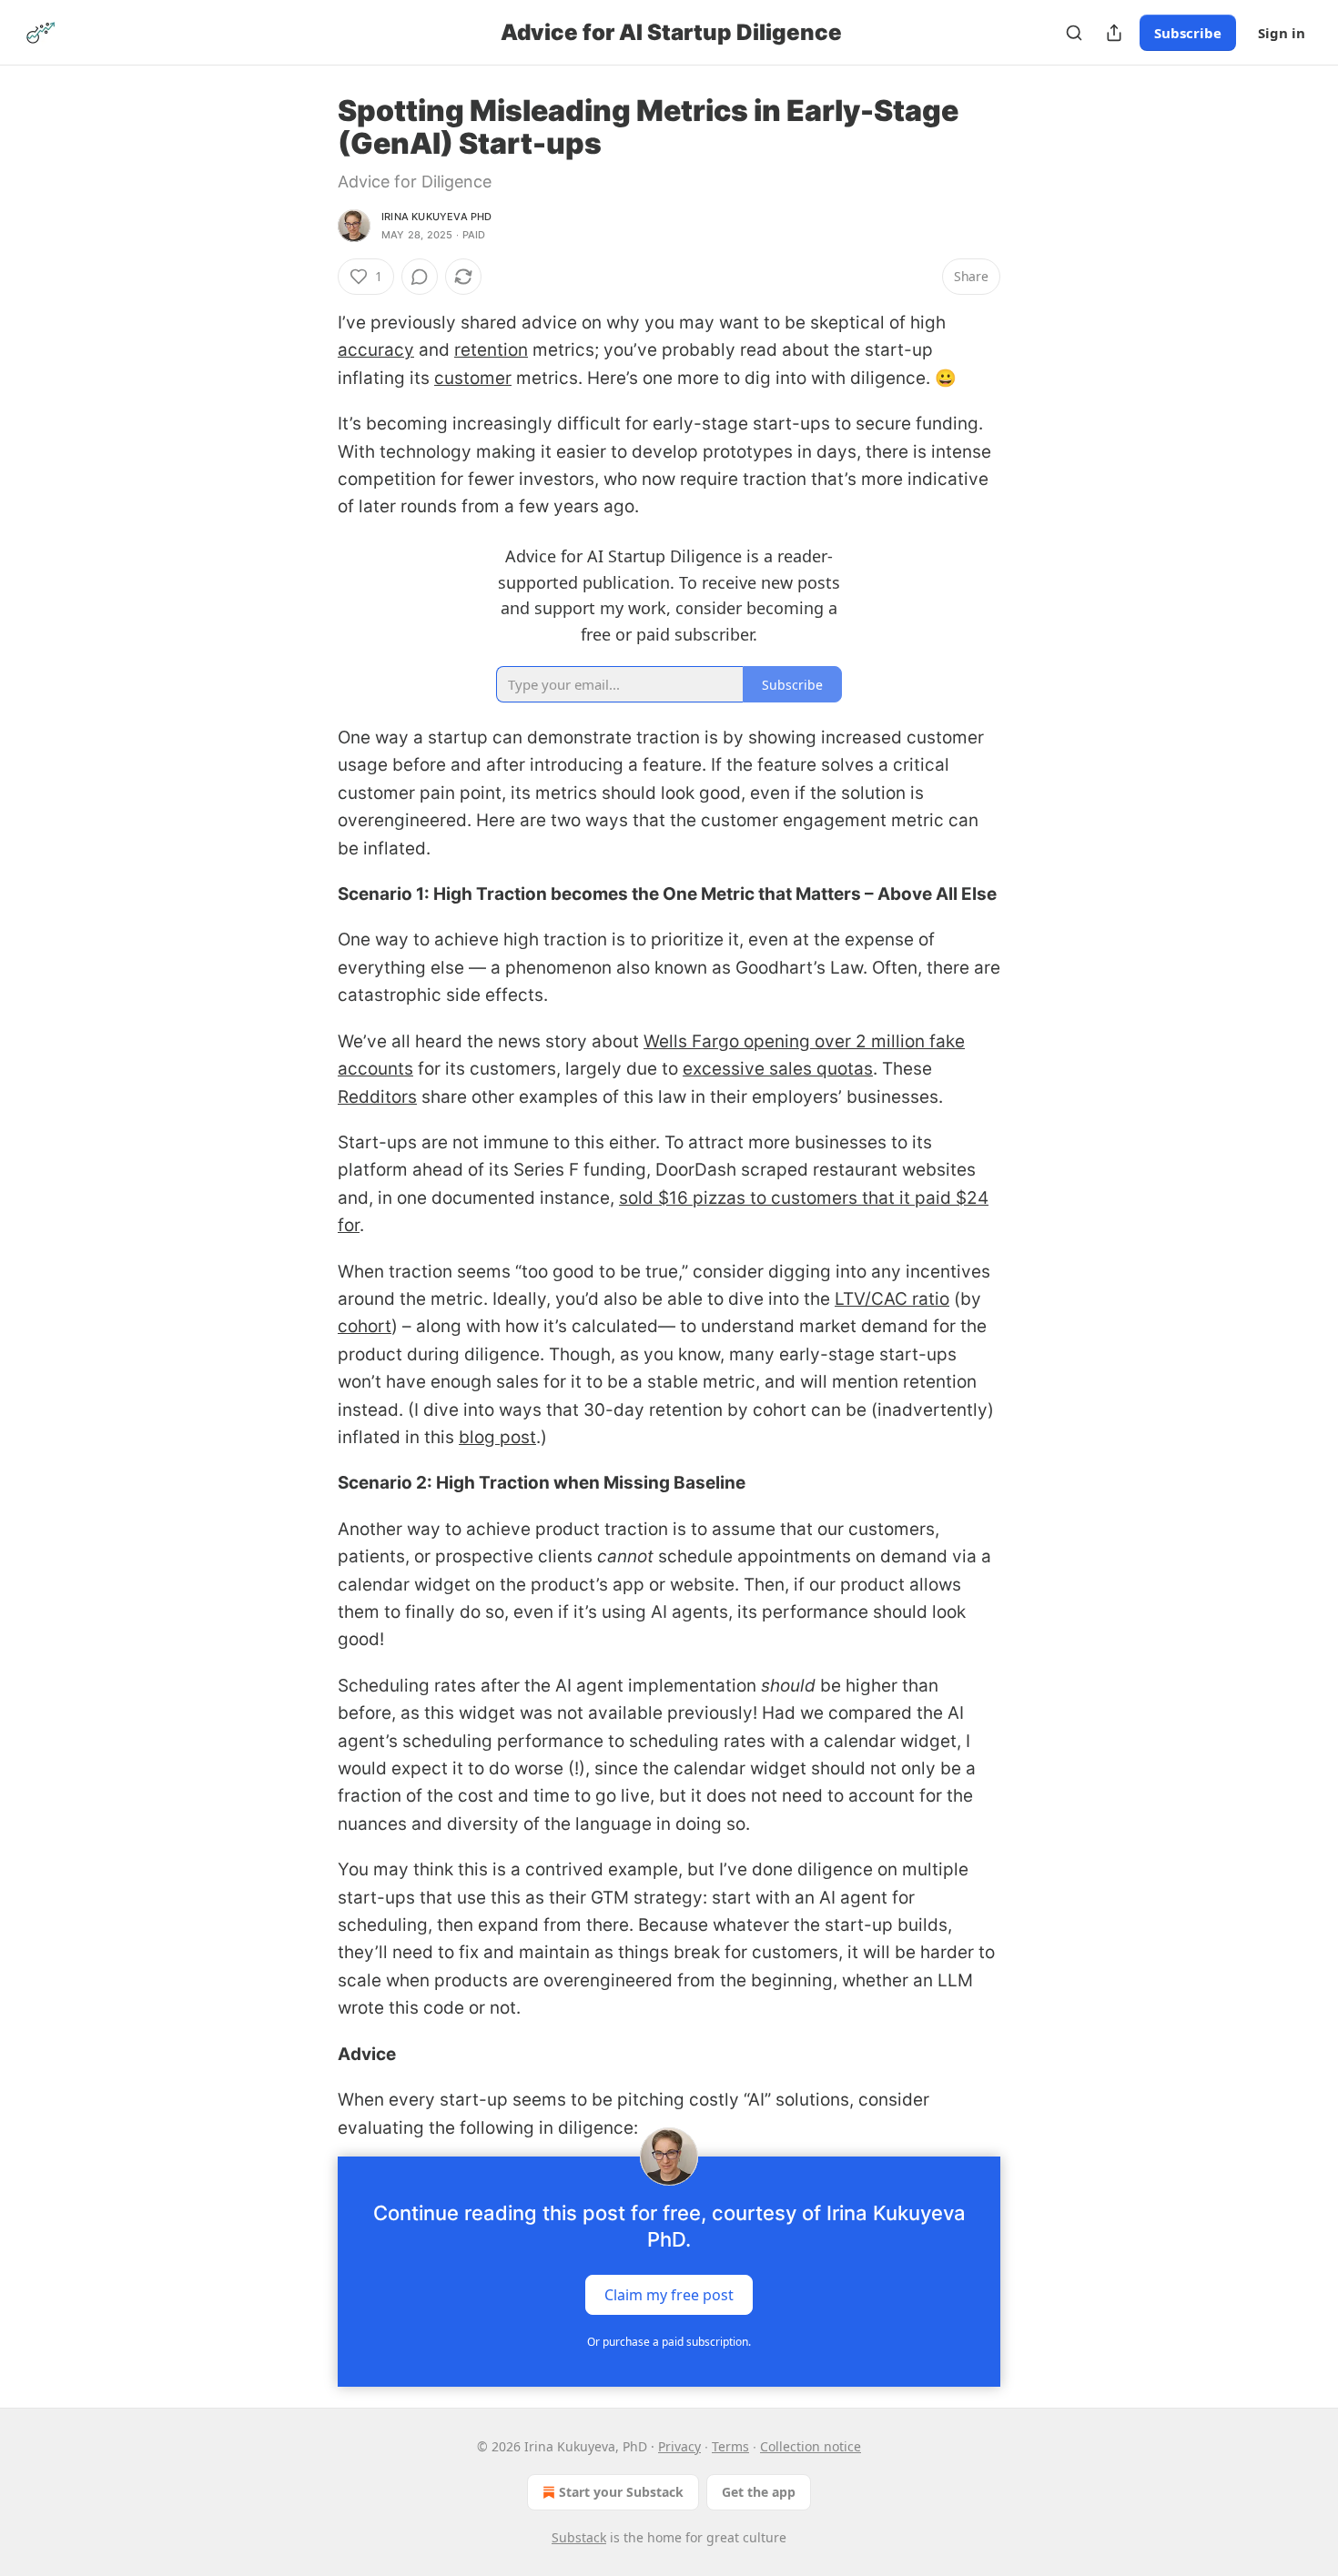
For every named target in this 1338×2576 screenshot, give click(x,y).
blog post (497, 1437)
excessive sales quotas (778, 1069)
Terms (730, 2446)
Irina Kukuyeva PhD (437, 217)
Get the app (759, 2492)
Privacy (679, 2446)
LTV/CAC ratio (892, 1299)
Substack (579, 2537)
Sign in (1282, 33)
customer (473, 378)
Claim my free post (669, 2294)
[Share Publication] (1114, 33)
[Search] (1074, 33)
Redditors (377, 1097)
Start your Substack (621, 2492)
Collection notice (811, 2446)
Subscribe (1188, 33)
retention (491, 350)
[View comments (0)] (420, 277)
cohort (365, 1326)
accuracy (376, 350)
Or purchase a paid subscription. (669, 2342)
